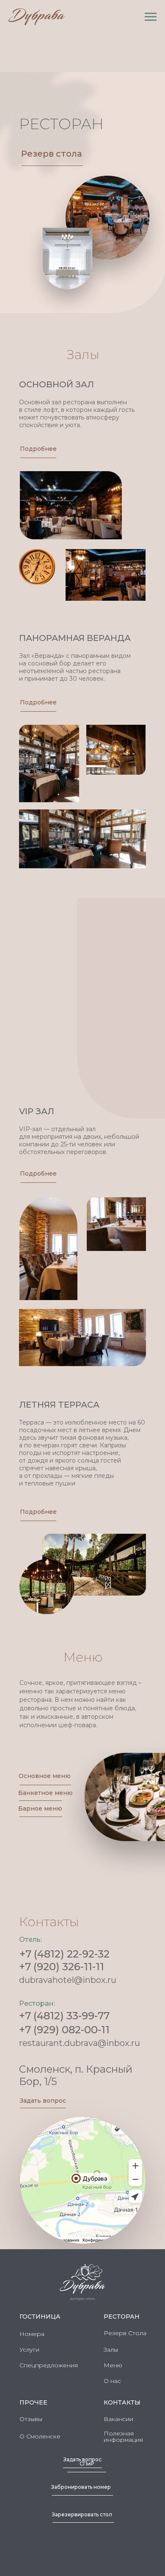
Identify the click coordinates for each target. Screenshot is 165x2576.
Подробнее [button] (38, 449)
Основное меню (45, 1776)
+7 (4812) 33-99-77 (64, 2016)
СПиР (87, 2464)
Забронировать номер (81, 2487)
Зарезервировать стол (82, 2514)
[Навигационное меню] (151, 17)
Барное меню (40, 1808)
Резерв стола (52, 154)
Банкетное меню (45, 1793)
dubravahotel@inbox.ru (68, 1980)
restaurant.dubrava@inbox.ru (80, 2043)
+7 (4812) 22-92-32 (65, 1954)
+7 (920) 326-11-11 (62, 1967)
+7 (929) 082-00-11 (64, 2030)
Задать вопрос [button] (43, 2101)
